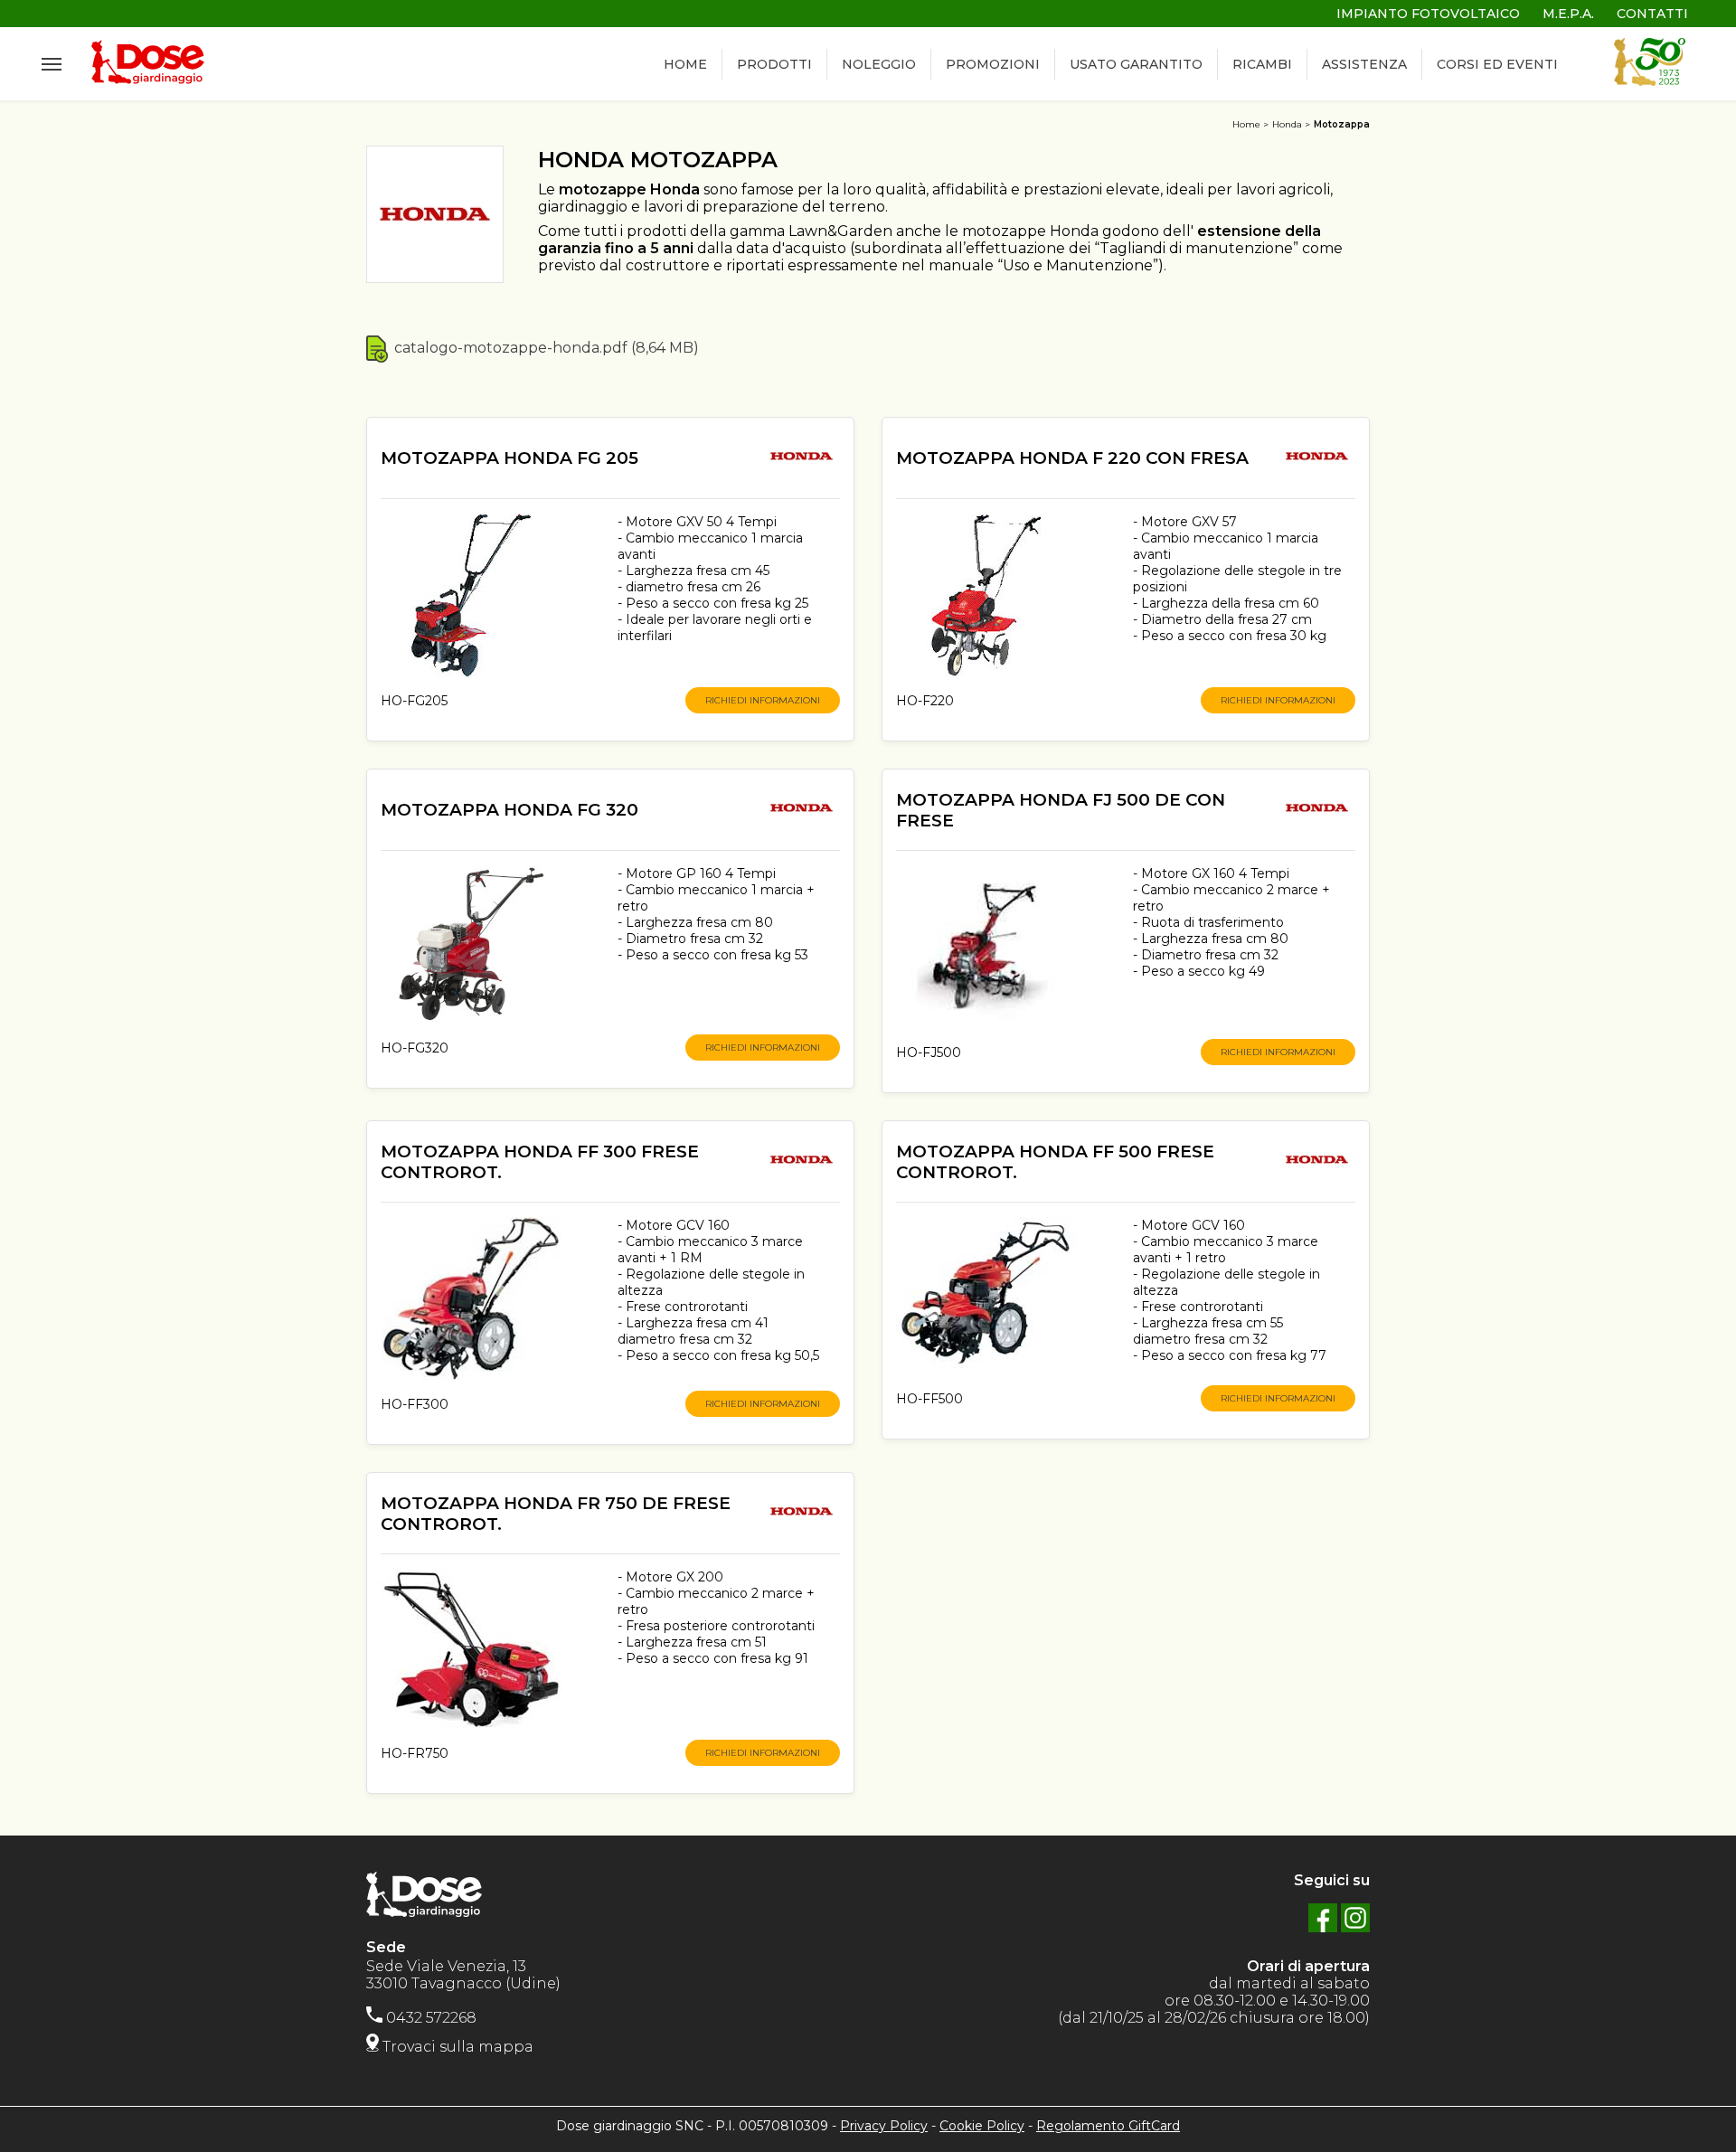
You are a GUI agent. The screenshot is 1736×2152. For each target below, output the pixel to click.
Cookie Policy (982, 2126)
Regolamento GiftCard (1108, 2126)
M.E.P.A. (1568, 14)
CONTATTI (1652, 14)
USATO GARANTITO (1136, 64)
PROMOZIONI (993, 64)
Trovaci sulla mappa (456, 2047)
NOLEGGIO (879, 64)
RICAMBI (1262, 64)
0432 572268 (429, 2018)
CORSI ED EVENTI (1497, 64)
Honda (1287, 124)
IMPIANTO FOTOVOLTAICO (1428, 14)
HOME (685, 64)
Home (1246, 124)
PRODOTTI (774, 64)
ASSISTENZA (1364, 64)
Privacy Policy (884, 2126)
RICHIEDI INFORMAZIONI (763, 700)
